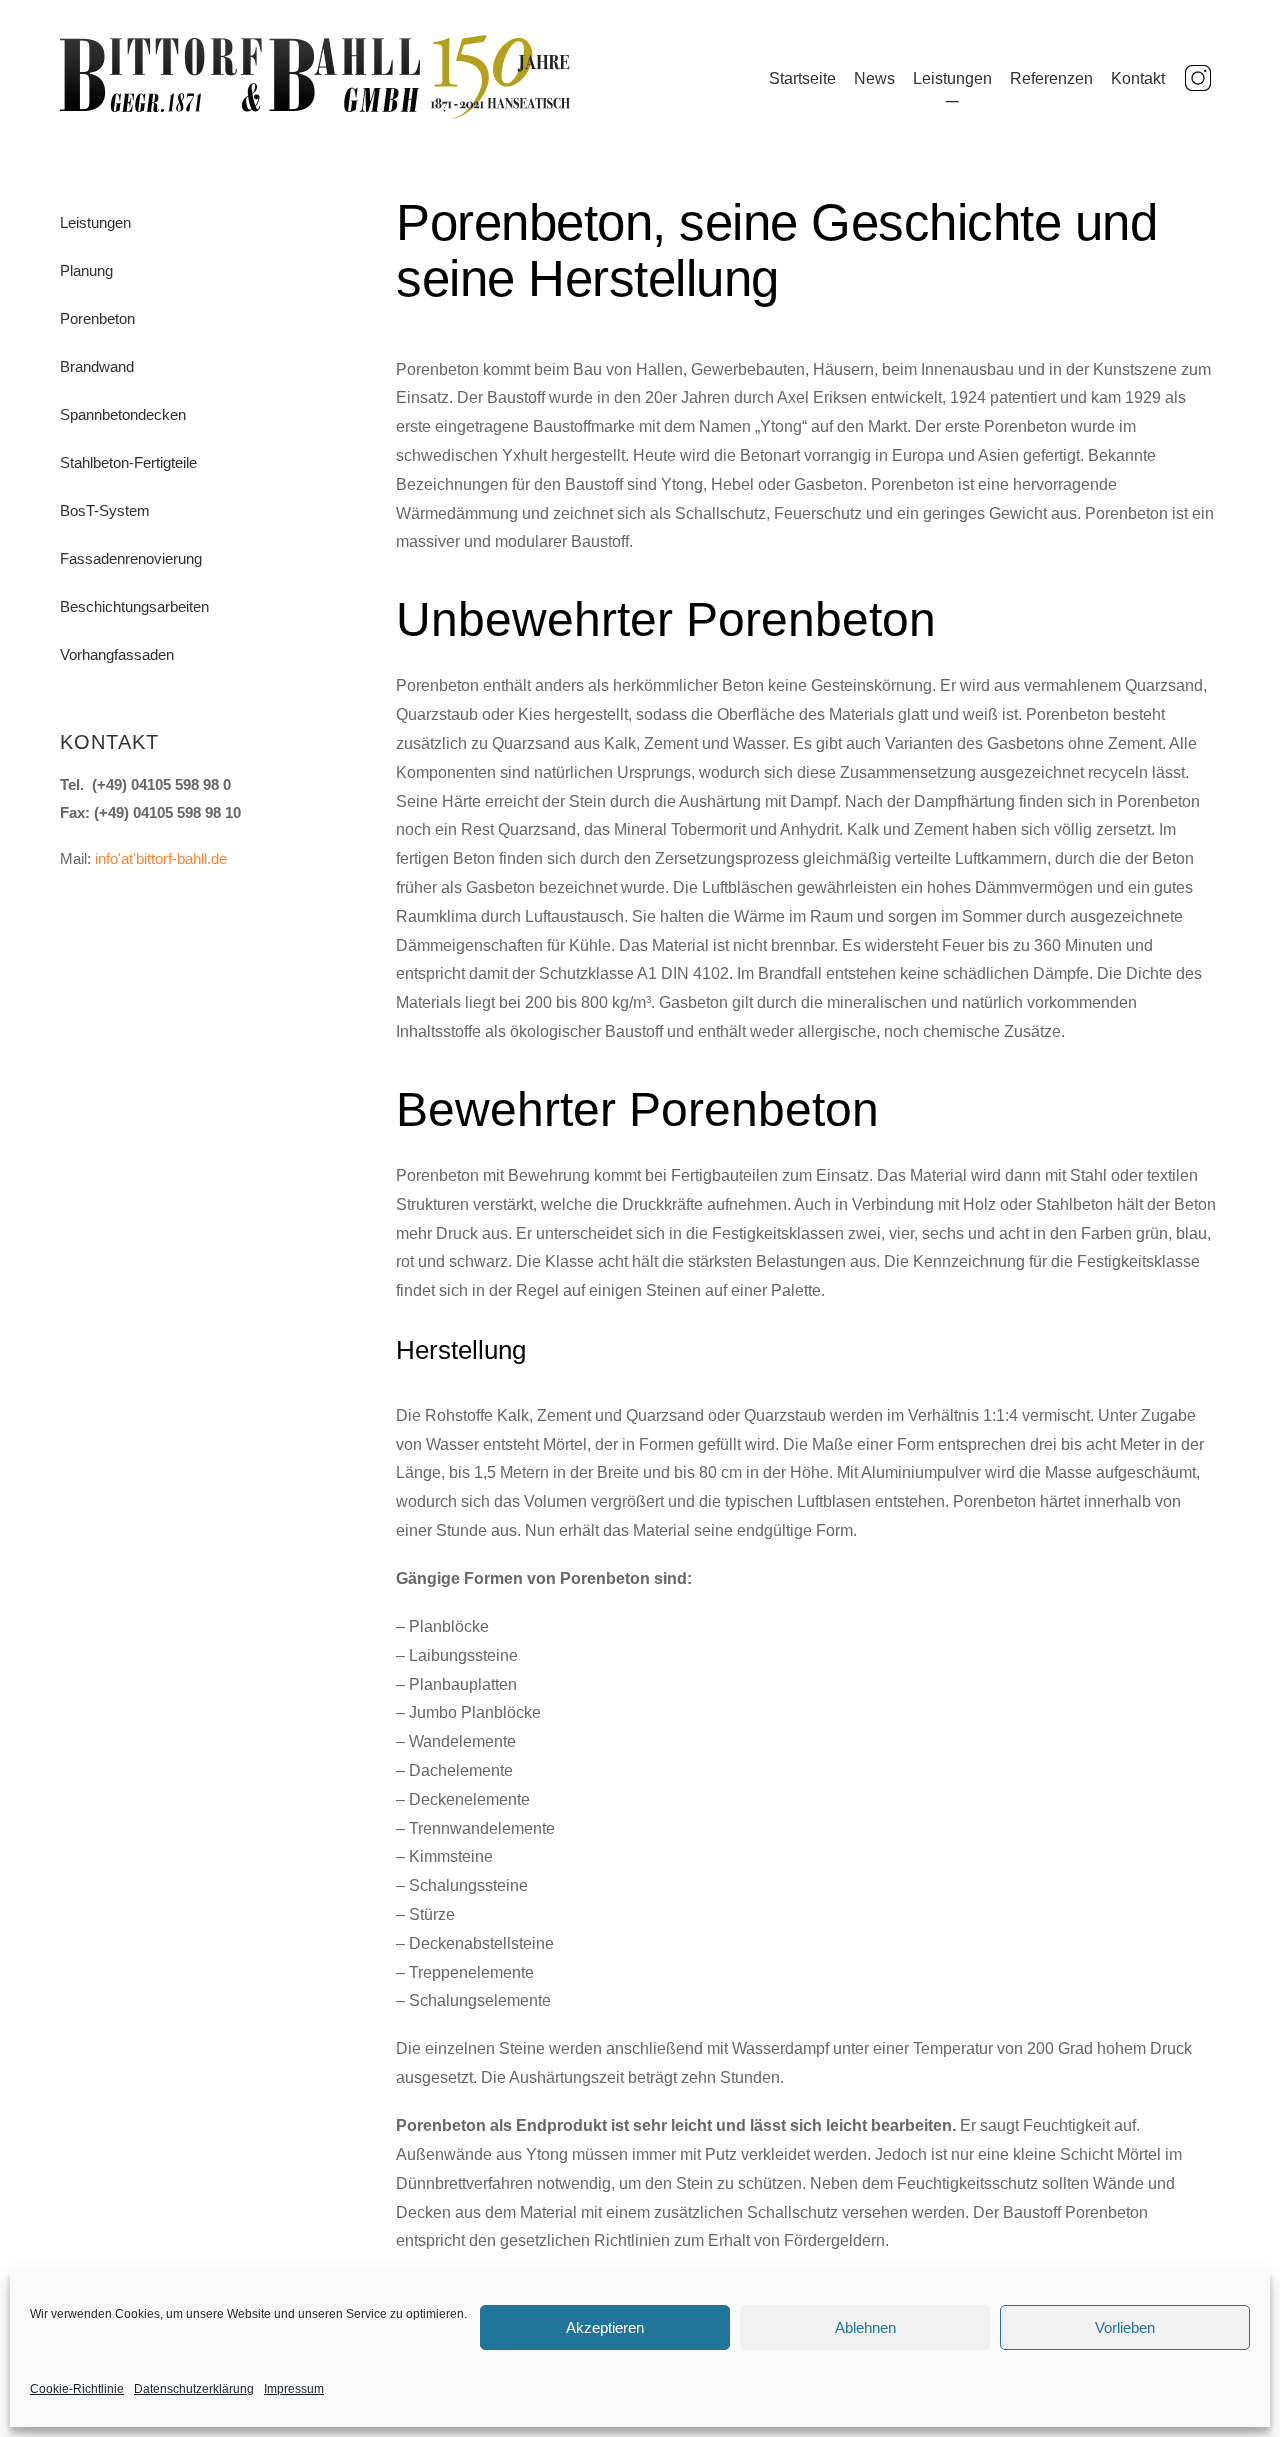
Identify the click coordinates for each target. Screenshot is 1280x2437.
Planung (86, 271)
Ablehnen (865, 2327)
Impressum (294, 2389)
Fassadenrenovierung (131, 559)
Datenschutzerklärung (194, 2389)
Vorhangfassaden (117, 655)
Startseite (802, 78)
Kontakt (1138, 78)
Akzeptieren (605, 2327)
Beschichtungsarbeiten (134, 607)
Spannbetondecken (123, 415)
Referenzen (1051, 78)
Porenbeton (97, 319)
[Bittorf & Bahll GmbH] (315, 113)
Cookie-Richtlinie (77, 2389)
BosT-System (105, 511)
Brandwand (97, 367)
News (874, 78)
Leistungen (952, 78)
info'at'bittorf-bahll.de (161, 858)
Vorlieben (1125, 2327)
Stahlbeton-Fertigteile (128, 463)
